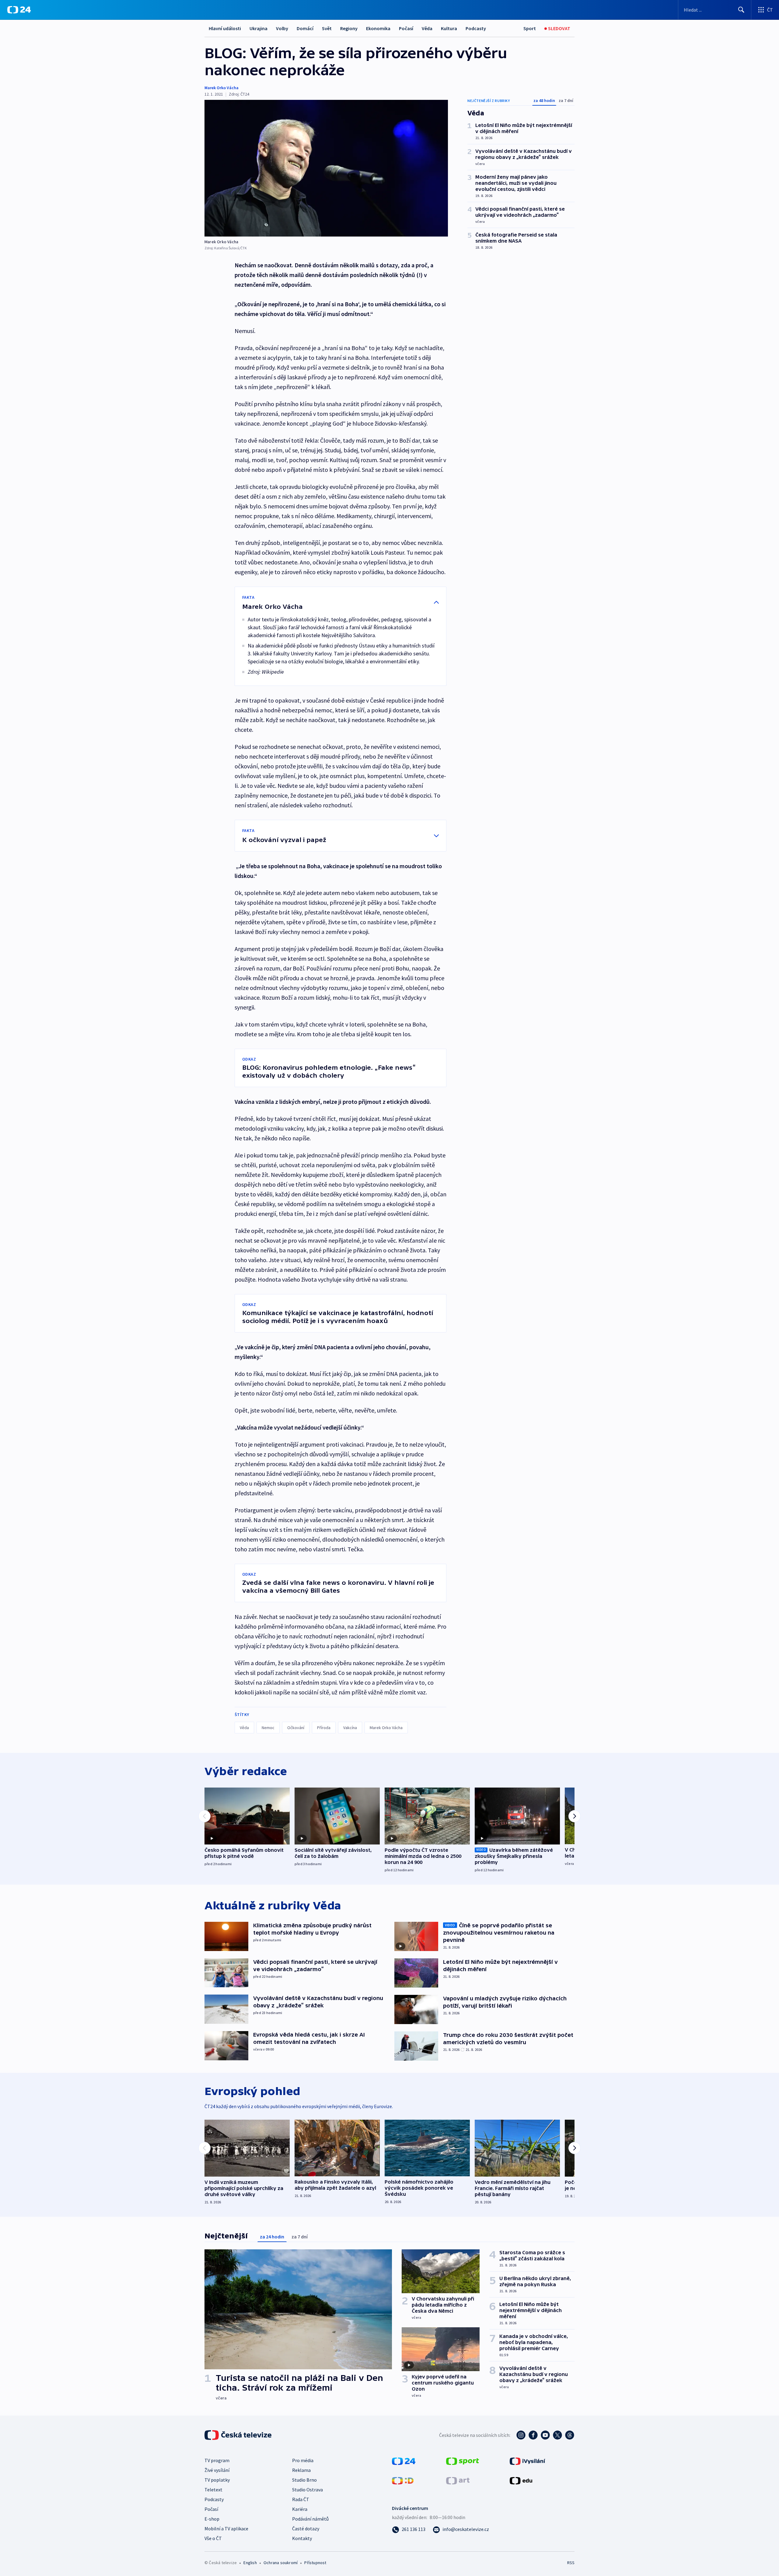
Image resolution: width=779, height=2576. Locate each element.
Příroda (324, 1728)
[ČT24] (19, 10)
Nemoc (268, 1728)
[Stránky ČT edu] (521, 2480)
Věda (427, 28)
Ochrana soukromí (281, 2563)
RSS (571, 2563)
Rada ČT (301, 2499)
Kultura (449, 28)
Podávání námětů (310, 2519)
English (250, 2563)
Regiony (349, 28)
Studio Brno (304, 2480)
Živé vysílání (217, 2470)
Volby (282, 28)
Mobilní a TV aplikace (226, 2529)
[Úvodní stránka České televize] (239, 2435)
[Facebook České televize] (533, 2435)
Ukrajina (259, 28)
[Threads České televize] (570, 2435)
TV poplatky (217, 2480)
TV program (217, 2460)
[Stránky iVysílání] (527, 2461)
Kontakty (302, 2538)
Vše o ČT (213, 2538)
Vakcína (350, 1728)
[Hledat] (741, 10)
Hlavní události (225, 28)
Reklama (301, 2470)
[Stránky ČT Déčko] (403, 2480)
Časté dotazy (306, 2529)
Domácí (305, 28)
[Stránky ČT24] (404, 2461)
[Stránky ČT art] (458, 2480)
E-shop (212, 2519)
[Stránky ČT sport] (463, 2461)
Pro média (303, 2460)
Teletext (213, 2490)
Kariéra (300, 2509)
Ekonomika (378, 28)
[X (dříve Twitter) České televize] (557, 2435)
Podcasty (476, 28)
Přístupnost (315, 2563)
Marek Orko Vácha (222, 88)
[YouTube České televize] (545, 2435)
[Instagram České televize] (521, 2435)
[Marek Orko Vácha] (326, 168)
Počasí (406, 28)
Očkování (296, 1728)
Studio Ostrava (307, 2490)
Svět (327, 28)
